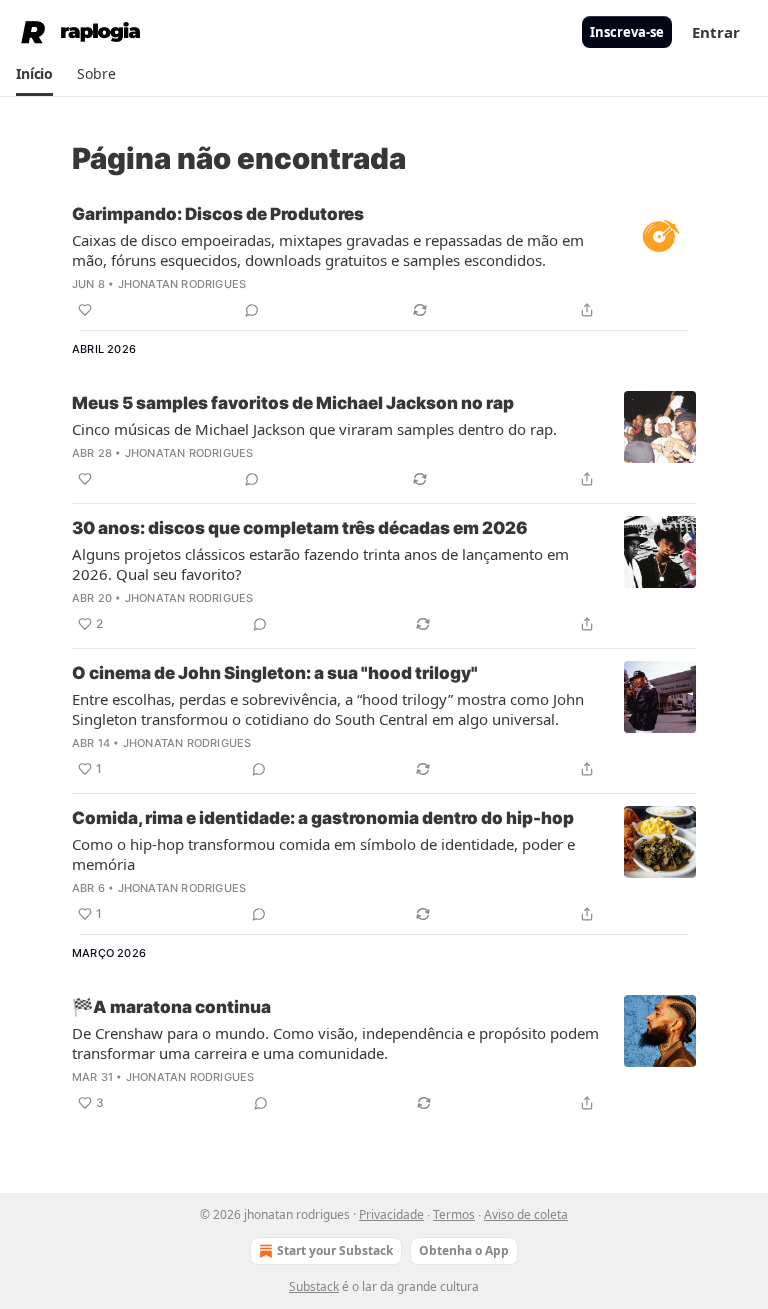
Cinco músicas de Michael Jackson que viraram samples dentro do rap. (314, 429)
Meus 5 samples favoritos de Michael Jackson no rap (293, 403)
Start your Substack (335, 1250)
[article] (384, 262)
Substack (314, 1286)
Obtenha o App (464, 1250)
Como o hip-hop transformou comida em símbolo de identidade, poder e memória (323, 854)
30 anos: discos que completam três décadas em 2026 (300, 528)
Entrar (716, 32)
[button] (34, 74)
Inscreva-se (627, 32)
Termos (454, 1214)
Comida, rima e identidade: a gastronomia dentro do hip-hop (323, 818)
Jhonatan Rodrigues (182, 284)
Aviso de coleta (526, 1214)
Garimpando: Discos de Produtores (218, 214)
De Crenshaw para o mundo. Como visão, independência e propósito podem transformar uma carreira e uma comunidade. (335, 1043)
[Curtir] (85, 310)
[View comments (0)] (252, 310)
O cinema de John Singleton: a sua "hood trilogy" (275, 673)
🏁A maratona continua (171, 1007)
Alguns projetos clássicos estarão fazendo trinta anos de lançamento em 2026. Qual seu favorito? (320, 564)
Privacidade (391, 1214)
